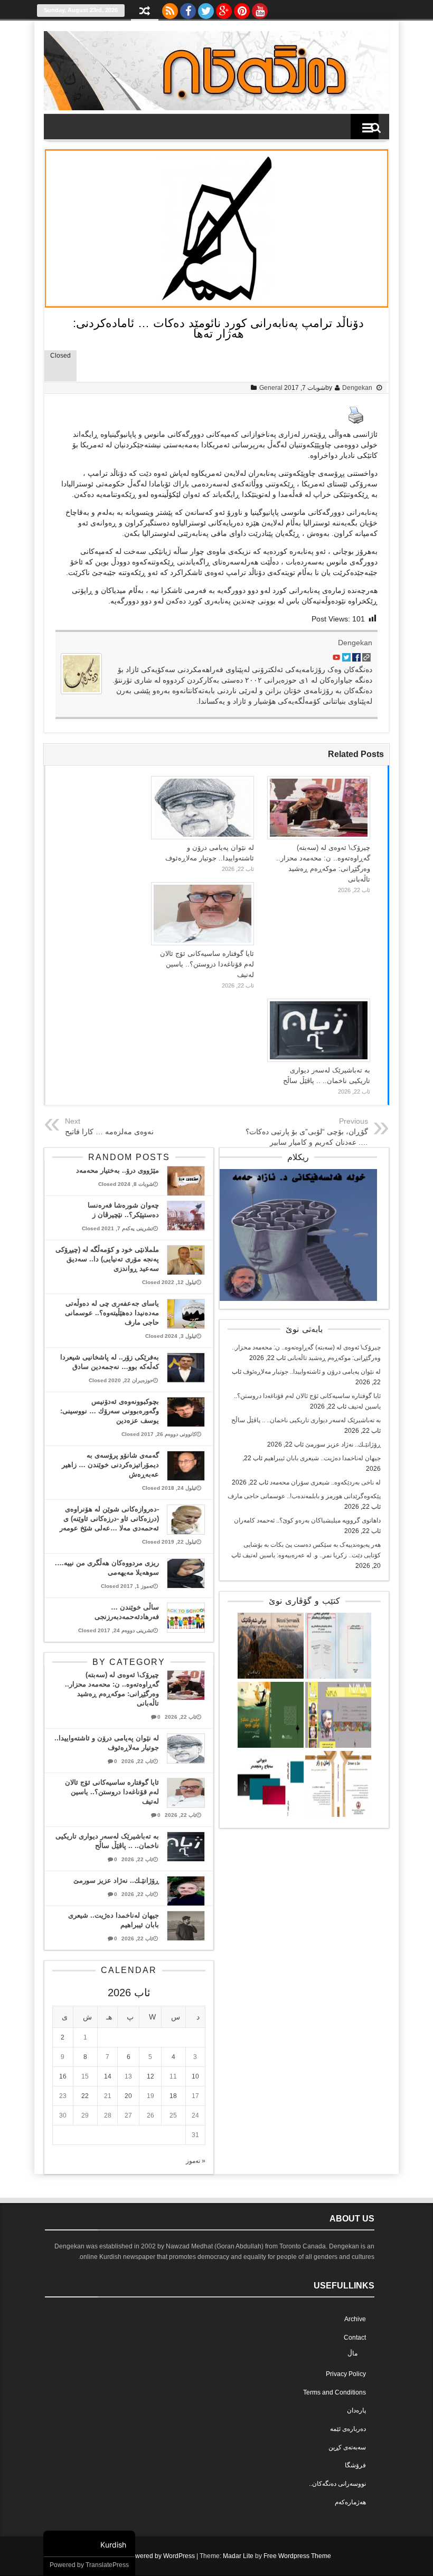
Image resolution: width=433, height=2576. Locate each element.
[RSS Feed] (170, 8)
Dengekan (357, 388)
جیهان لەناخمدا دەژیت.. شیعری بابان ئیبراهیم (322, 1458)
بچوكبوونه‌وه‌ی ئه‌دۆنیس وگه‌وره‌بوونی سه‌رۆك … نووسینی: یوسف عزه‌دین (110, 1411)
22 (85, 2096)
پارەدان (356, 2410)
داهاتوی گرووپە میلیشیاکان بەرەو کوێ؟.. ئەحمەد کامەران (307, 1520)
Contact (355, 2338)
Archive (355, 2319)
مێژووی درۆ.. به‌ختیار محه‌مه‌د (117, 1170)
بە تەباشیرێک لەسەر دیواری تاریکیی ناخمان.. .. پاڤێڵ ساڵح (306, 1420)
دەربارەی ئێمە (348, 2429)
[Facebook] (188, 8)
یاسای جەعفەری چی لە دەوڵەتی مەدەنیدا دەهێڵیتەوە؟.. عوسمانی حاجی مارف (112, 1313)
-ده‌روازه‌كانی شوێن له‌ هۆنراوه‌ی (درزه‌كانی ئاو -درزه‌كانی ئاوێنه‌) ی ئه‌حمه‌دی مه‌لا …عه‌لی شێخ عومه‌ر (109, 1519)
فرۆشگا (355, 2465)
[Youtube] (260, 8)
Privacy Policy (346, 2374)
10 (195, 2076)
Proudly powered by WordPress (149, 2556)
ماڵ (352, 2353)
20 (128, 2096)
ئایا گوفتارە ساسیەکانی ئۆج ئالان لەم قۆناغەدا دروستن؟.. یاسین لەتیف (207, 964)
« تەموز (196, 2161)
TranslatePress (107, 2565)
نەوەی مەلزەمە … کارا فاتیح (109, 1132)
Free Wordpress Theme (297, 2556)
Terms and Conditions (335, 2392)
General (271, 388)
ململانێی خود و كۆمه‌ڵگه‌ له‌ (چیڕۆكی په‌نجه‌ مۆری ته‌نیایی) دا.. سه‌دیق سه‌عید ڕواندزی (107, 1259)
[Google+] (224, 8)
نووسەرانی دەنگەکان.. (337, 2484)
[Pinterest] (242, 8)
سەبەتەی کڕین (347, 2447)
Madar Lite (238, 2556)
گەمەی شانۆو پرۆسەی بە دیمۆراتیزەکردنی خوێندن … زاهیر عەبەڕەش (110, 1465)
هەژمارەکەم (350, 2502)
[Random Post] (145, 12)
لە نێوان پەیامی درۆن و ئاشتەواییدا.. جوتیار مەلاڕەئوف (312, 1372)
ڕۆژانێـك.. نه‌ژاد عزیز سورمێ (343, 1444)
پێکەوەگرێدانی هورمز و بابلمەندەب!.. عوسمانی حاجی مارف (304, 1496)
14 (108, 2076)
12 (150, 2076)
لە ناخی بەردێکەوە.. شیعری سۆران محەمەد (325, 1482)
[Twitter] (206, 8)
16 (63, 2076)
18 (173, 2096)
